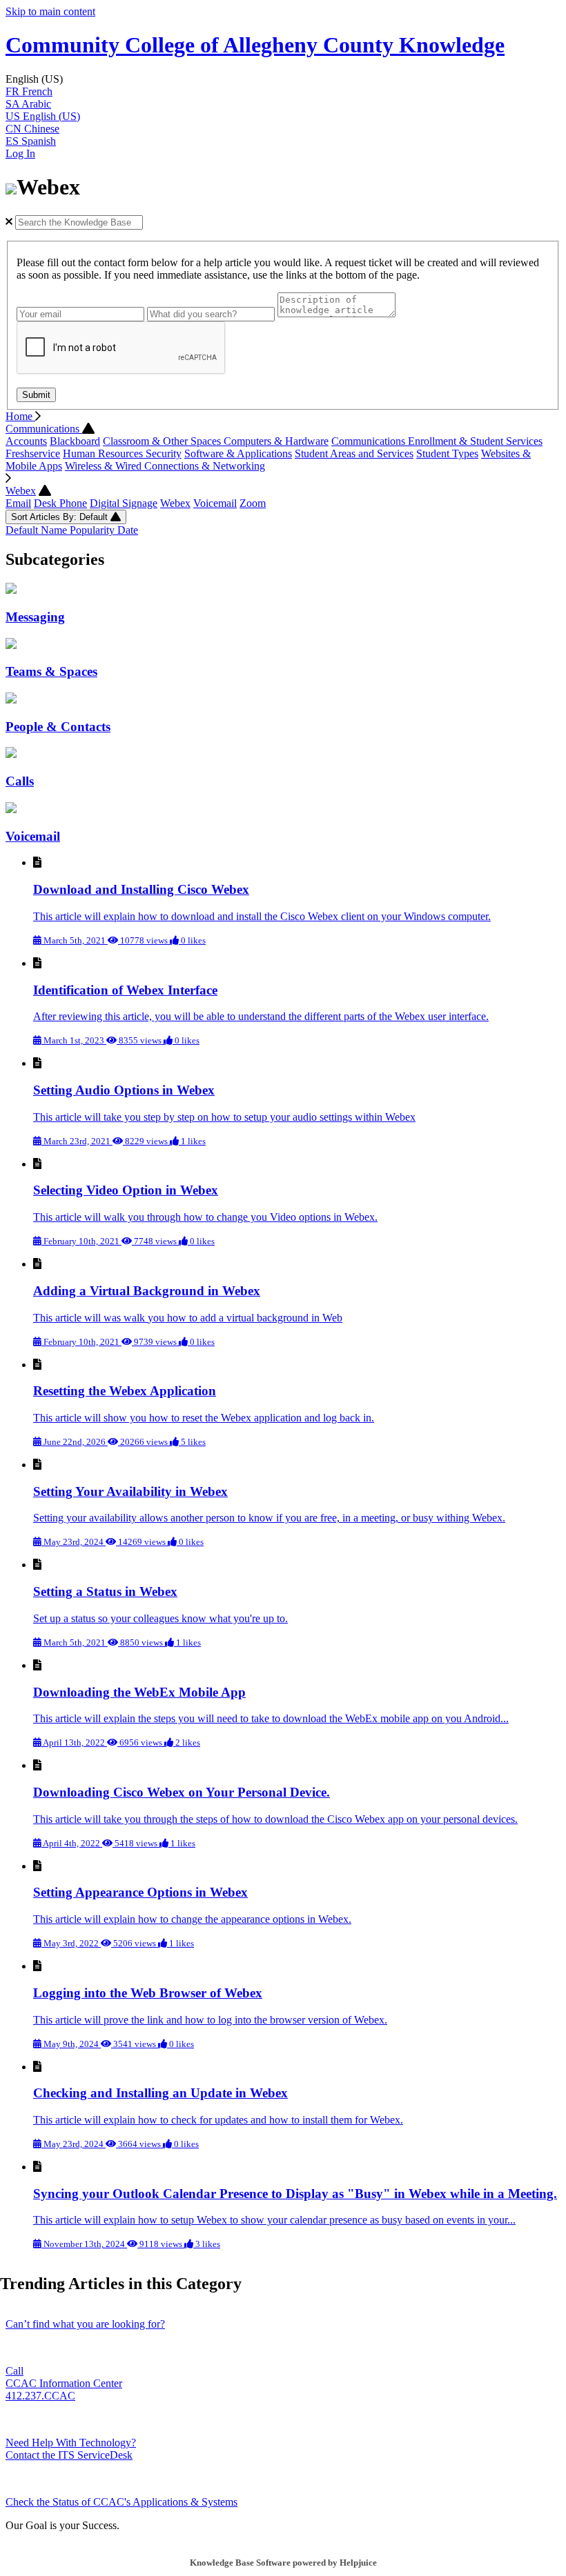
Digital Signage (124, 503)
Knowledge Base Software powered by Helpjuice (283, 2563)
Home (20, 416)
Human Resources (104, 453)
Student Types (447, 453)
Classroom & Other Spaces (163, 441)
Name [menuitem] (55, 530)
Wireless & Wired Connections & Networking (165, 466)
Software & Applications (238, 453)
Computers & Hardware (276, 441)
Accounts (26, 441)
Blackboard (75, 441)
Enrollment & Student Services (475, 441)
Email (18, 503)
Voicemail (215, 503)
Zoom (253, 503)
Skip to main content (50, 11)
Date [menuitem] (128, 530)
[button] (283, 79)
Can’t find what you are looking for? (85, 2324)
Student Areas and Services (354, 453)
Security (164, 453)
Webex (21, 491)
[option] (283, 92)
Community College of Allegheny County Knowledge (255, 45)
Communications (44, 429)
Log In (20, 153)
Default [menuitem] (23, 530)
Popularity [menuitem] (94, 530)
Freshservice (33, 453)
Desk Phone (60, 503)
